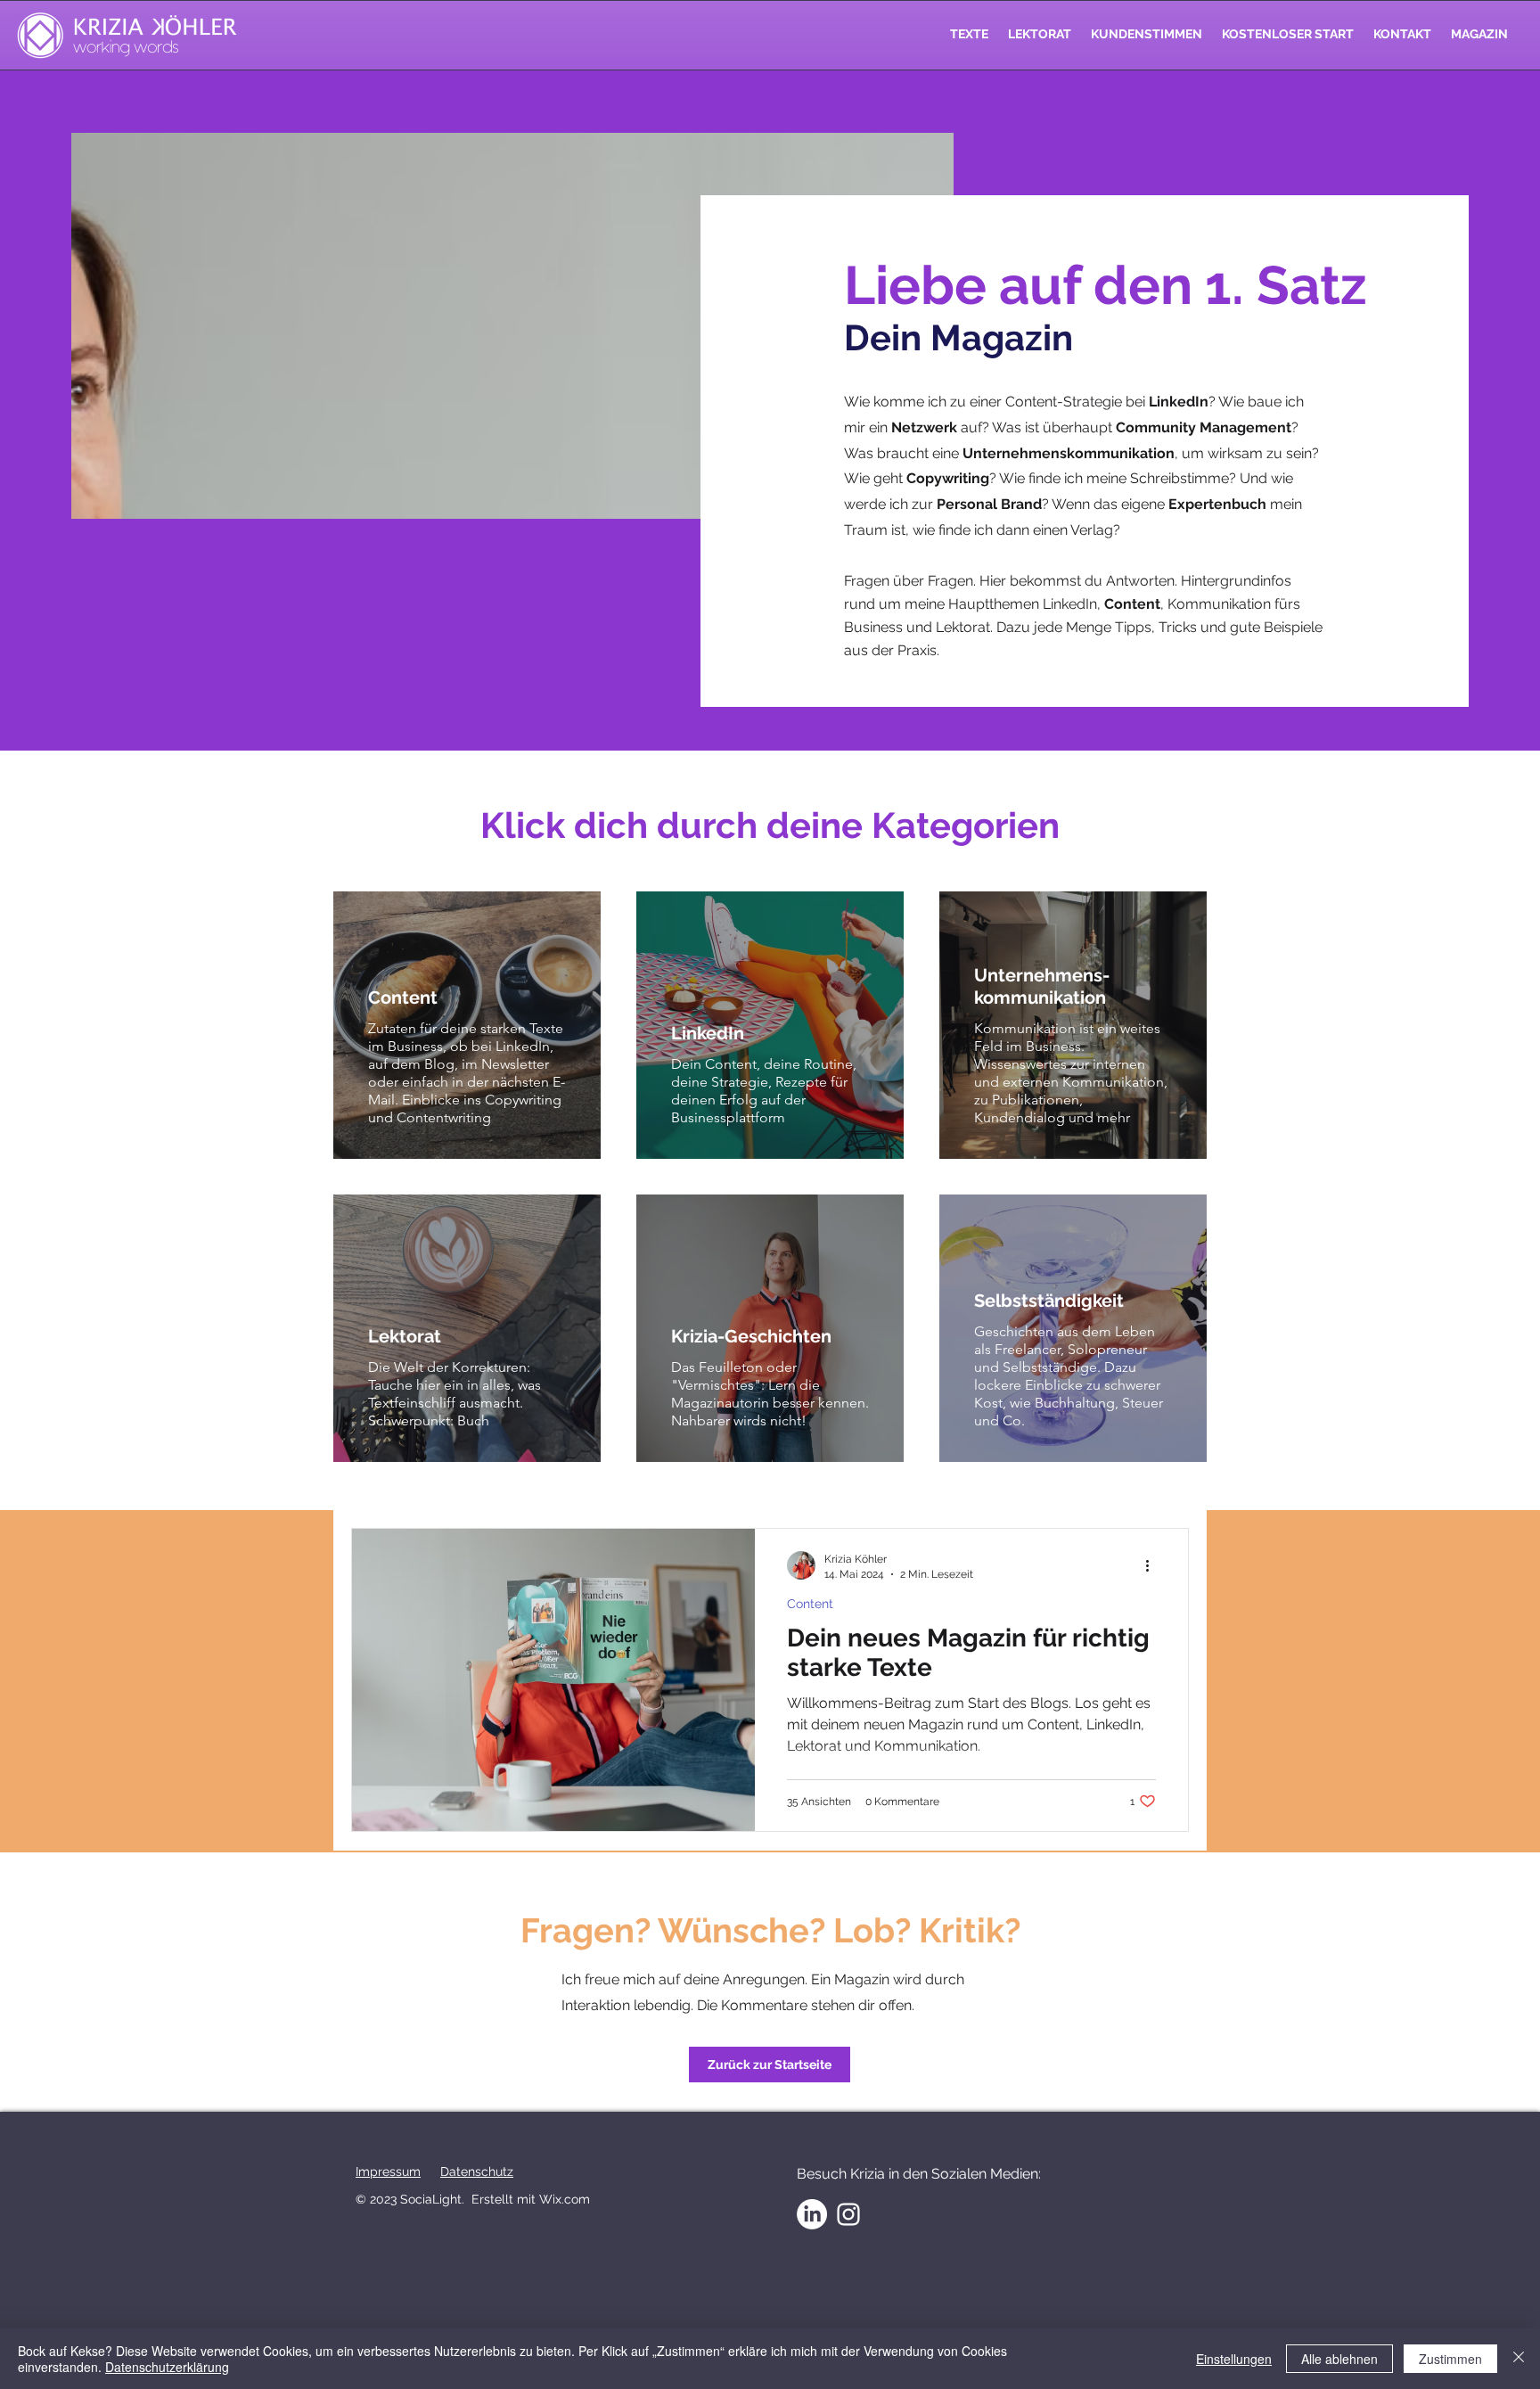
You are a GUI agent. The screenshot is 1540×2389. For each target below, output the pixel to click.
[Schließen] (1519, 2359)
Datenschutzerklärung (167, 2367)
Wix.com (565, 2199)
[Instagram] (848, 2214)
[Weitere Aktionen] (1153, 1565)
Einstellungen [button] (1234, 2359)
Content (810, 1604)
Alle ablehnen (1339, 2359)
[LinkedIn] (812, 2214)
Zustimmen (1450, 2359)
